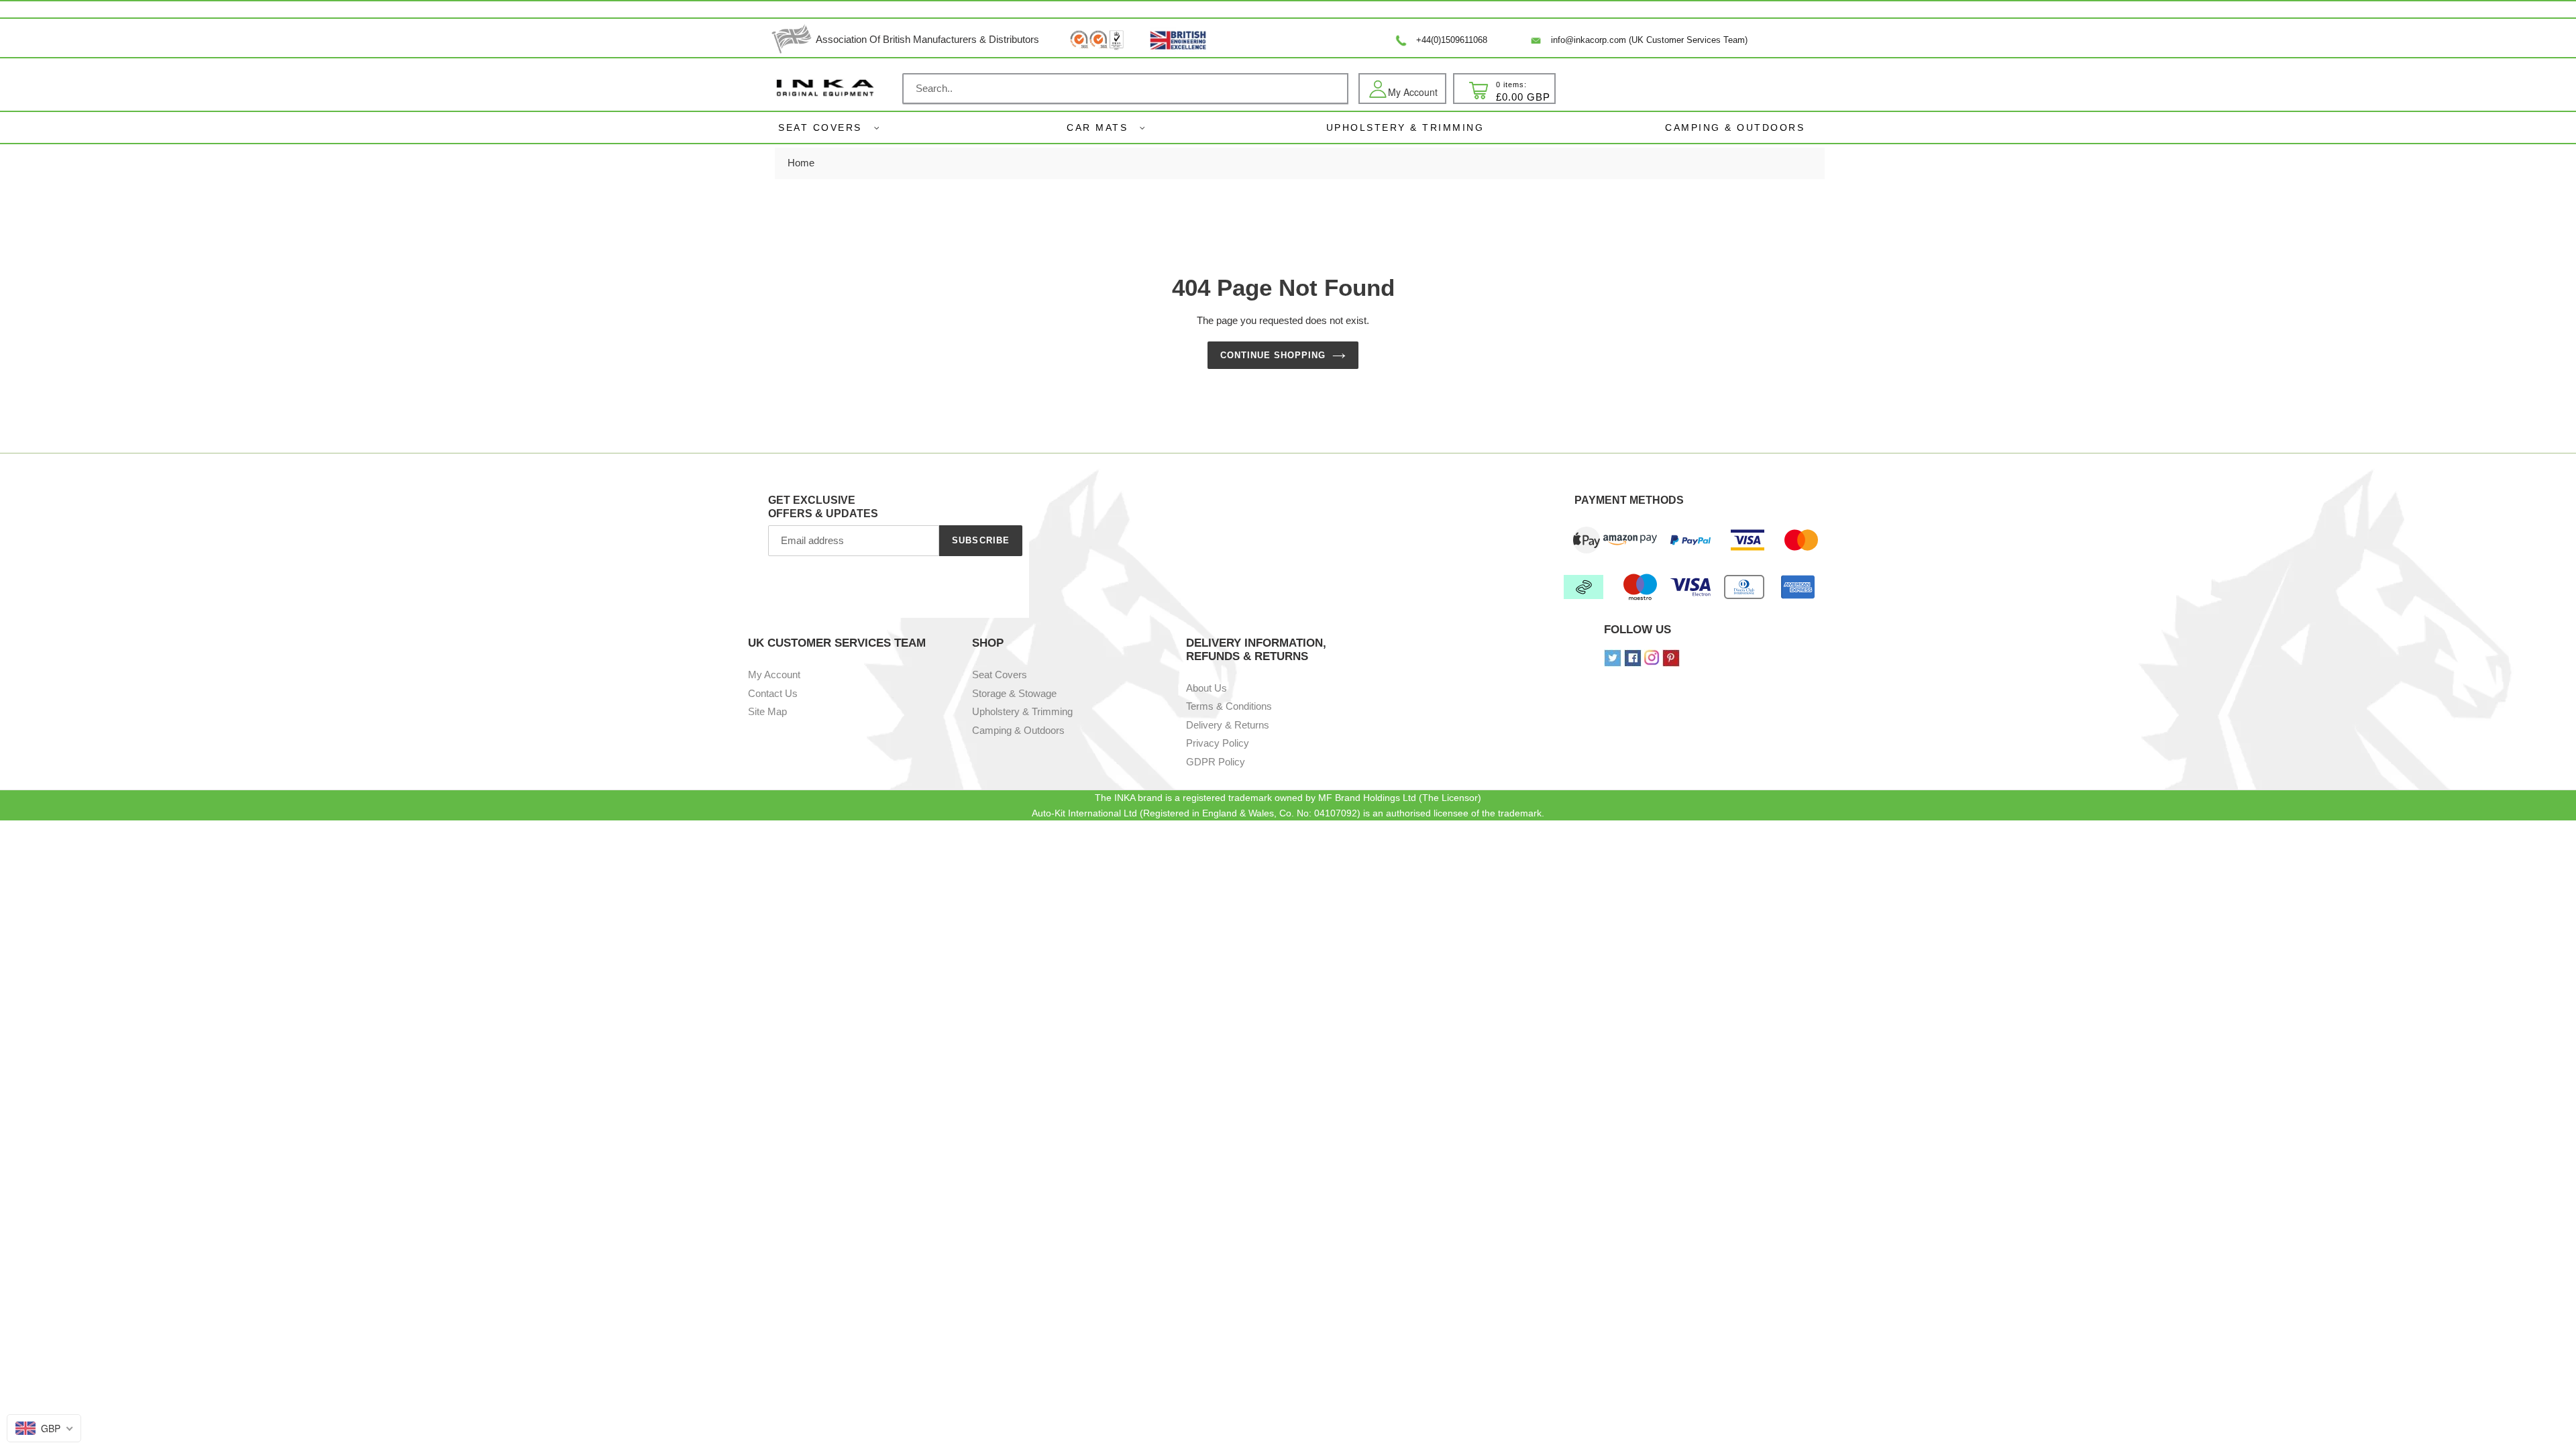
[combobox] (1125, 89)
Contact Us (773, 693)
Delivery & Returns (1228, 725)
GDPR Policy (1216, 762)
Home (801, 163)
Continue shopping (1273, 355)
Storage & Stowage (1014, 693)
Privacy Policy (1218, 743)
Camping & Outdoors (1018, 730)
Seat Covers (820, 127)
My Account (774, 675)
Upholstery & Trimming (1022, 711)
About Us (1206, 688)
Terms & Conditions (1229, 706)
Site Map (767, 711)
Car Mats (1097, 127)
